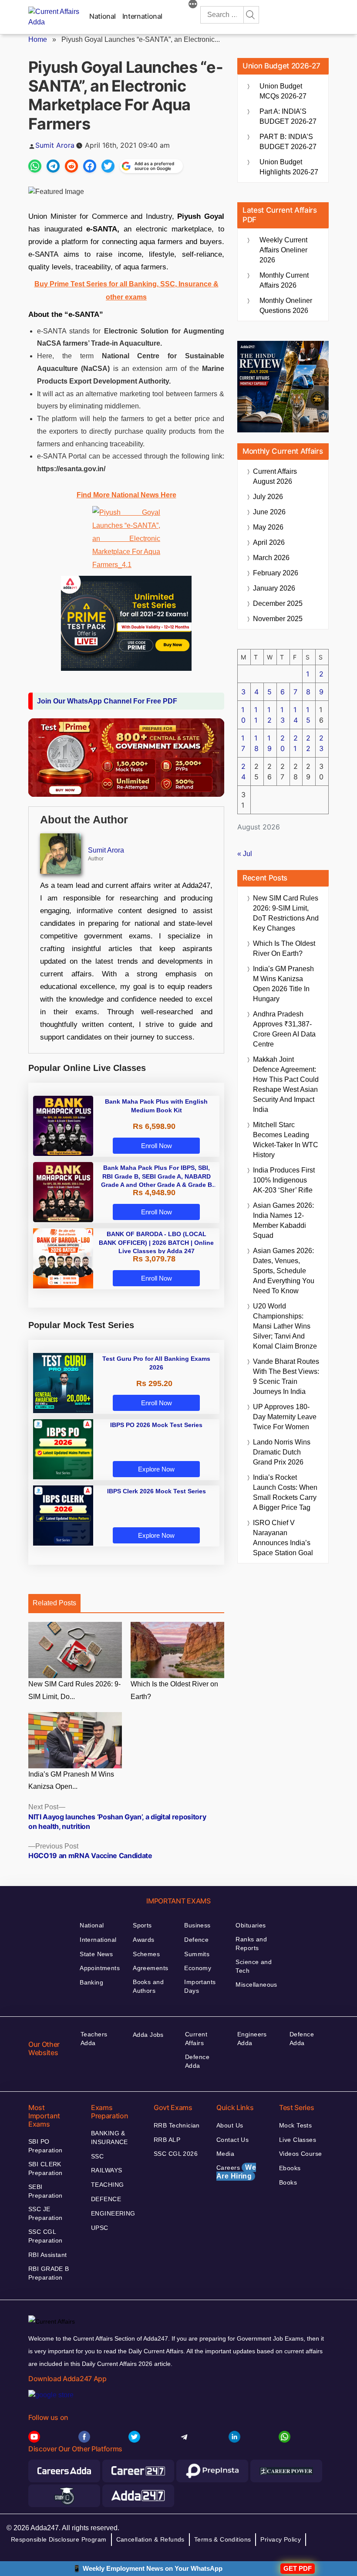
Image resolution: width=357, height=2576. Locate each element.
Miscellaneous (256, 1985)
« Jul (245, 854)
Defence (196, 1940)
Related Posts (54, 1603)
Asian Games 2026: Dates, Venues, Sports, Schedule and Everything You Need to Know (284, 1271)
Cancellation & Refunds (150, 2539)
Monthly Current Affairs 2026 (284, 280)
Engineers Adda (252, 2039)
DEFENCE (106, 2199)
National (103, 16)
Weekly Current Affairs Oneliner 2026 (283, 250)
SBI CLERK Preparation (45, 2168)
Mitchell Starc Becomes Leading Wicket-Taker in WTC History (286, 1140)
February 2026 (276, 573)
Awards (144, 1940)
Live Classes (298, 2140)
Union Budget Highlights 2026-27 (289, 167)
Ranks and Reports (251, 1944)
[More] (193, 5)
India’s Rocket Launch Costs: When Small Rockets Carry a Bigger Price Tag (285, 1492)
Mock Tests (295, 2125)
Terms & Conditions (223, 2539)
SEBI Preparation (45, 2191)
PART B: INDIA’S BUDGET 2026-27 (288, 142)
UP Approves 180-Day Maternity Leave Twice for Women (285, 1417)
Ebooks (290, 2168)
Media (225, 2154)
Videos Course (300, 2154)
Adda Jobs (148, 2035)
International (142, 16)
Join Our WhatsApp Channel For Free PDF (107, 701)
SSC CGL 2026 (176, 2154)
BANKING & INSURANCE (109, 2138)
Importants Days (200, 1986)
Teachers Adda (94, 2039)
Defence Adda (197, 2061)
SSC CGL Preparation (45, 2236)
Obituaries (251, 1925)
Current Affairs (196, 2039)
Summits (197, 1954)
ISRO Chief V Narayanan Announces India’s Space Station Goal (283, 1538)
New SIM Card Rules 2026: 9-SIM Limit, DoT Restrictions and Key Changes (286, 913)
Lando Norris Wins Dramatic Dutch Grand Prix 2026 (282, 1452)
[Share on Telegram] (53, 166)
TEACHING (107, 2185)
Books (288, 2182)
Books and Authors (148, 1986)
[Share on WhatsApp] (35, 166)
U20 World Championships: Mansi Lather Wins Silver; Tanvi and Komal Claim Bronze (285, 1326)
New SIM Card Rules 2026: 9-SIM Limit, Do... (74, 1690)
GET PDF (298, 2568)
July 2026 (268, 497)
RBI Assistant (47, 2255)
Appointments (100, 1968)
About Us (230, 2125)
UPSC (100, 2228)
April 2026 (269, 542)
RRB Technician (177, 2125)
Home (38, 39)
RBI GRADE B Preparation (49, 2273)
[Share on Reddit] (71, 166)
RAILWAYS (106, 2170)
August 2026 (275, 476)
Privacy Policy (281, 2539)
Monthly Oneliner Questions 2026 (286, 306)
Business (197, 1925)
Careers (236, 2172)
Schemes (146, 1954)
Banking (91, 1982)
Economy (198, 1968)
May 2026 (268, 527)
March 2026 (271, 558)
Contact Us (232, 2140)
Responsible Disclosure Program (59, 2539)
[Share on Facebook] (90, 166)
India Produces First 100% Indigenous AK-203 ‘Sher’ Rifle (284, 1180)
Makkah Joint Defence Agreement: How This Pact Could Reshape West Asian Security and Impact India (286, 1084)
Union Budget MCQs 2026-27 (283, 91)
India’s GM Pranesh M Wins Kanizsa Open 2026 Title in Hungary (283, 984)
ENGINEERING (113, 2213)
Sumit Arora (55, 145)
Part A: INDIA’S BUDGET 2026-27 (288, 116)
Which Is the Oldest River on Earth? (174, 1690)
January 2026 (274, 588)
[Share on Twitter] (108, 166)
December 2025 (278, 603)
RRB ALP (167, 2140)
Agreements (150, 1968)
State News (96, 1954)
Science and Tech (254, 1966)
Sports (142, 1925)
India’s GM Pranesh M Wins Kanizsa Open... (71, 1781)
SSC (97, 2156)
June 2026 (269, 512)
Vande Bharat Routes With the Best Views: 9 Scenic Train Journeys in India (286, 1376)
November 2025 (278, 619)
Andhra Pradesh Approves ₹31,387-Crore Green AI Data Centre (284, 1029)
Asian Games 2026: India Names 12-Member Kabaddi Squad (283, 1220)
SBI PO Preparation (45, 2146)
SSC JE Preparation (45, 2213)
